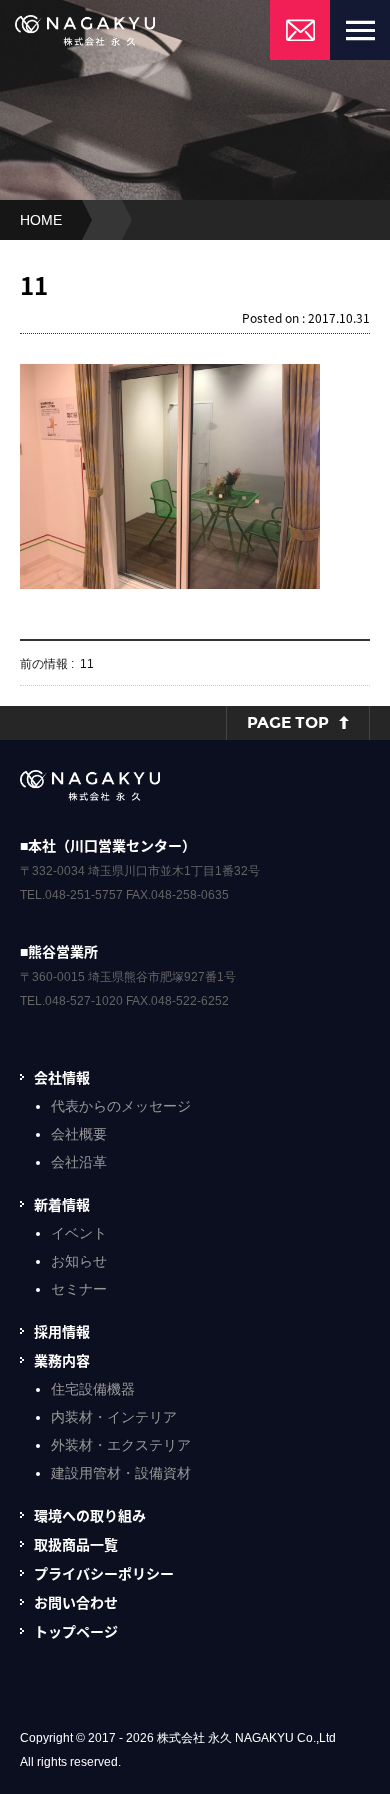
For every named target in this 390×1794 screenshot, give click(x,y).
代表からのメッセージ (121, 1106)
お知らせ (79, 1261)
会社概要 (79, 1134)
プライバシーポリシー (104, 1573)
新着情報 (62, 1204)
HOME (41, 220)
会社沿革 (79, 1162)
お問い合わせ (76, 1602)
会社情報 (62, 1077)
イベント (79, 1233)
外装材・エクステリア (121, 1445)
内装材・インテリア (114, 1417)
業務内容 (62, 1360)
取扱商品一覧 (76, 1544)
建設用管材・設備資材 (121, 1473)
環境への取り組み (90, 1515)
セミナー (79, 1289)
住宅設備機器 (93, 1389)
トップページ (76, 1631)
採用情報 (62, 1331)
